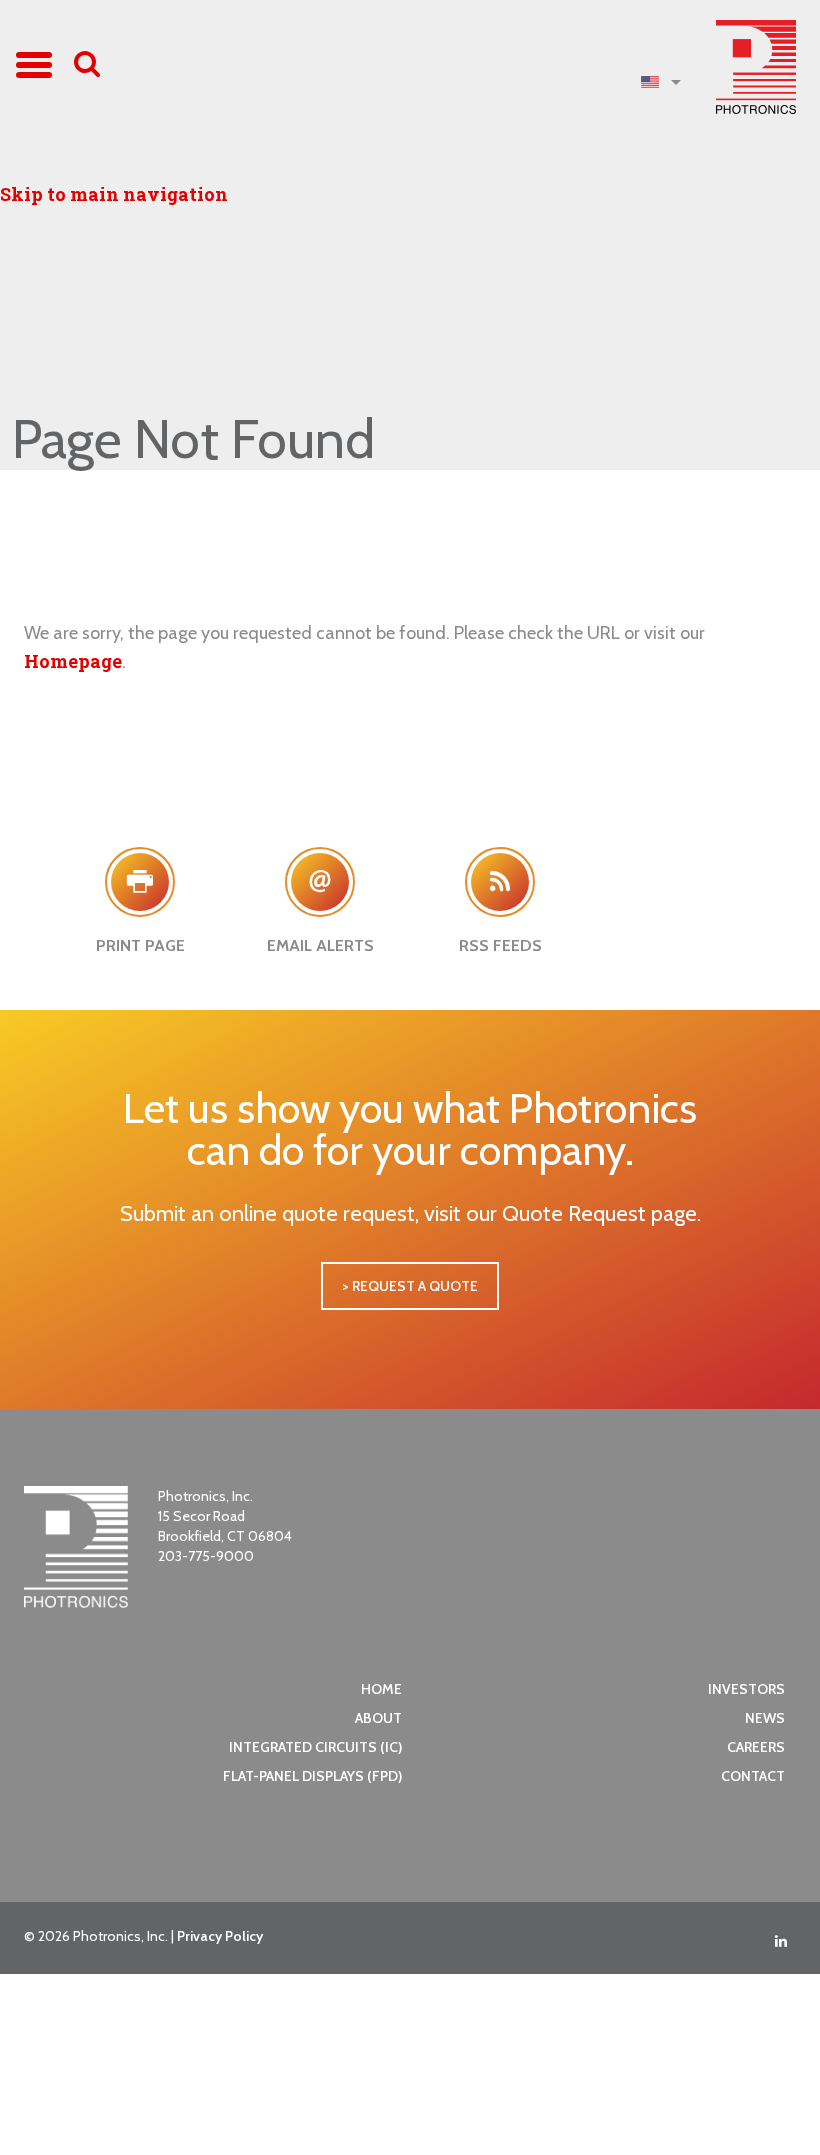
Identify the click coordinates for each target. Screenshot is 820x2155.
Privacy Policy (220, 1936)
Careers (756, 1747)
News (765, 1718)
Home (381, 1689)
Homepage (73, 661)
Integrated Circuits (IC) (315, 1747)
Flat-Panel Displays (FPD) (312, 1776)
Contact (753, 1776)
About (378, 1718)
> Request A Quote (410, 1286)
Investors (746, 1689)
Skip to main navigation (114, 194)
